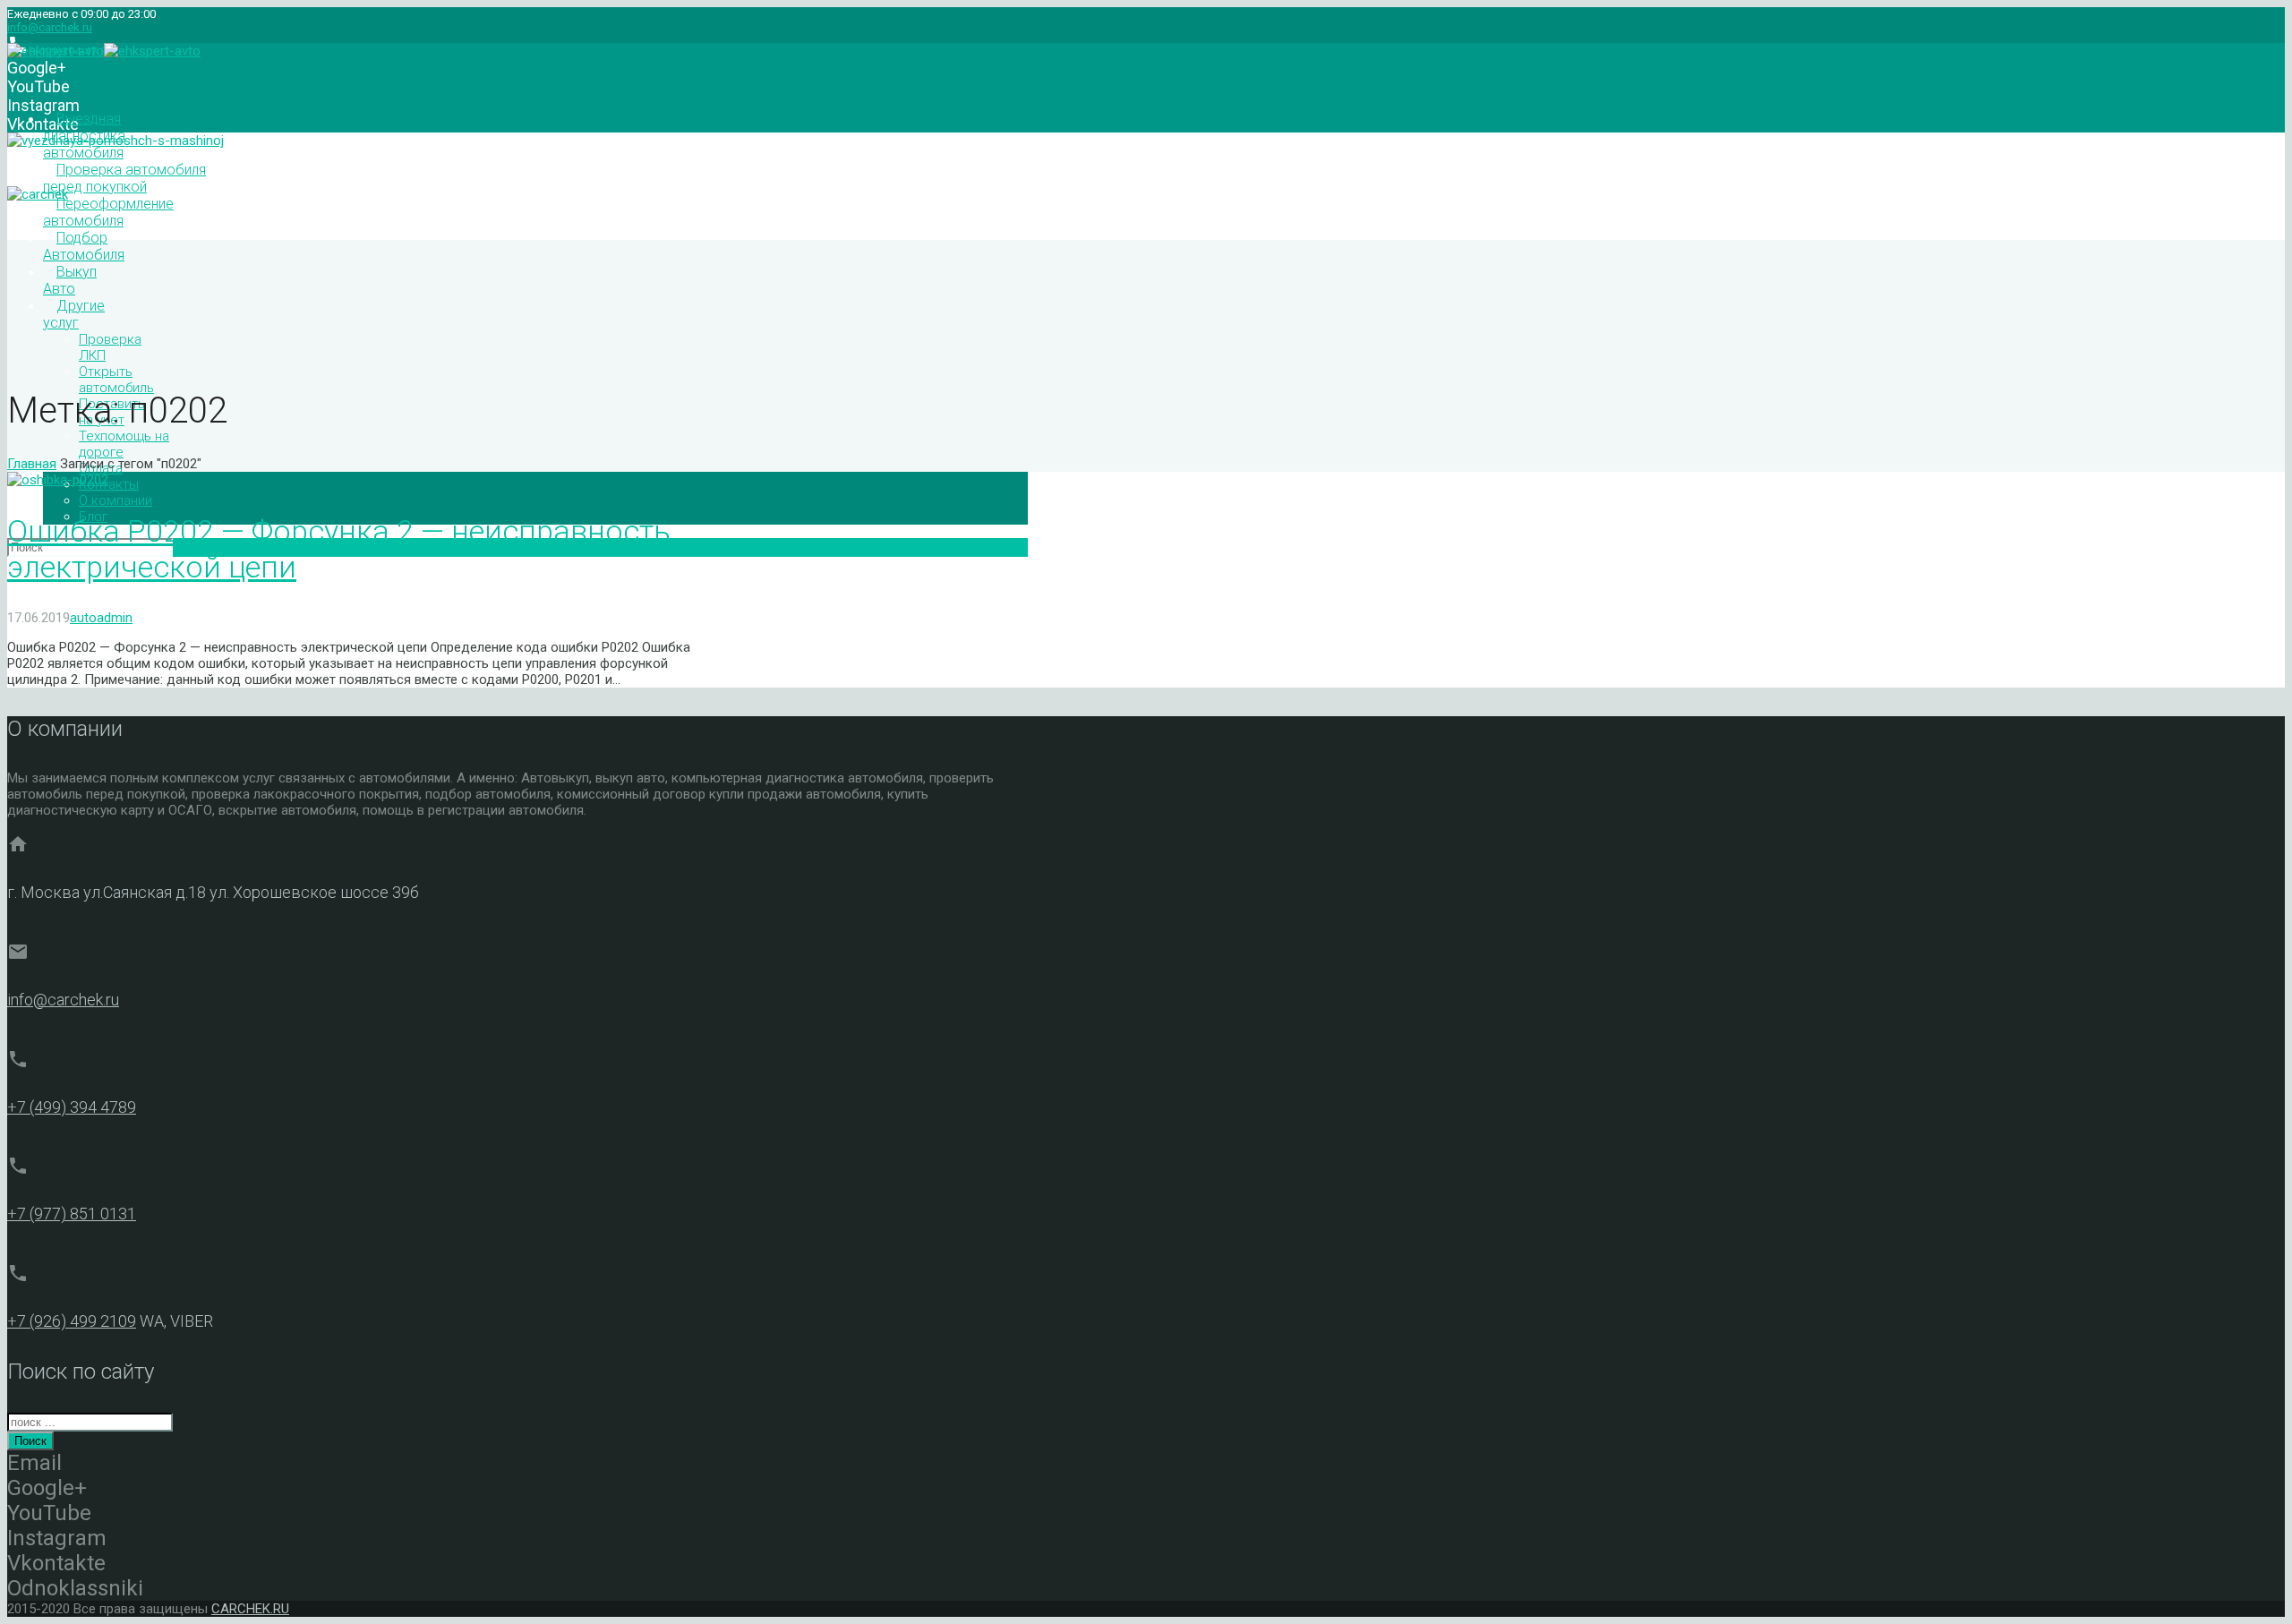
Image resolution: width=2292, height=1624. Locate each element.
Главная (32, 464)
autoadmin (101, 618)
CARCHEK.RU (250, 1609)
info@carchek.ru (50, 27)
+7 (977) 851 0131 (72, 1214)
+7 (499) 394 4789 (72, 1107)
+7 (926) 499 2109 (72, 1321)
